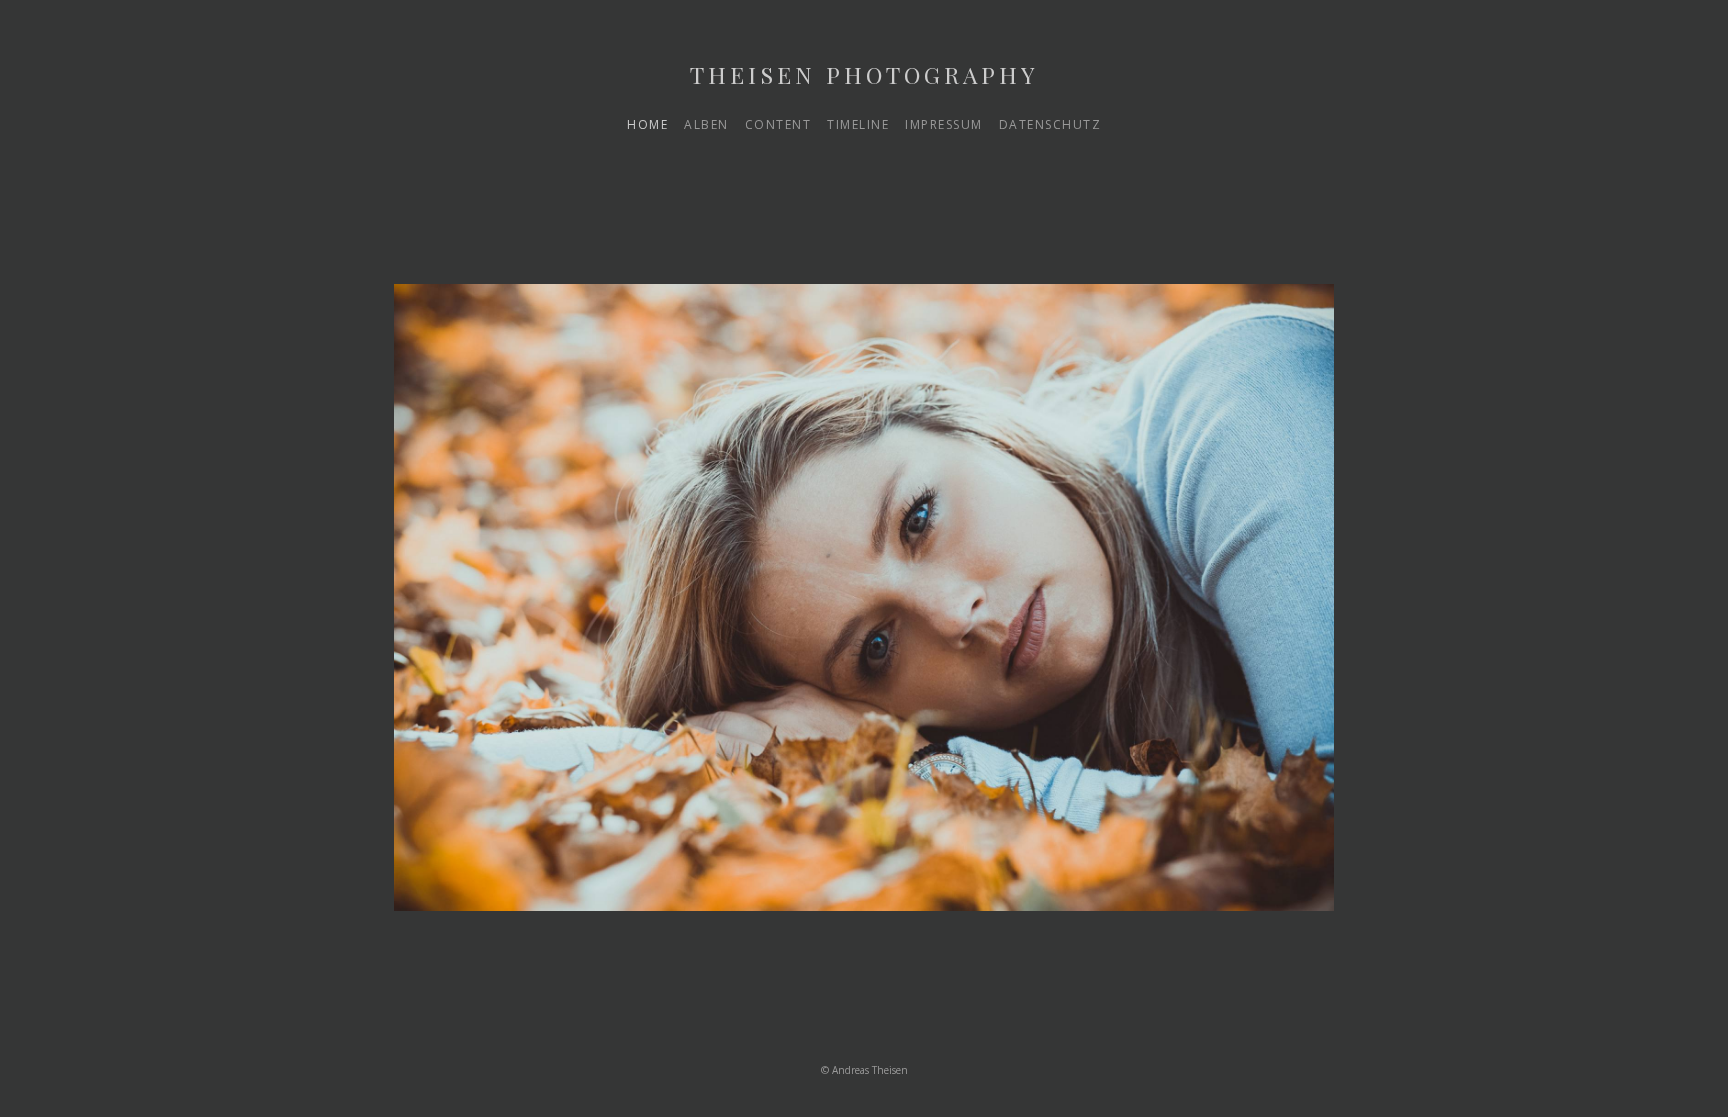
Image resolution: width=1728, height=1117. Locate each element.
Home (647, 124)
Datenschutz (1050, 124)
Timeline (858, 124)
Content (778, 124)
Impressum (944, 124)
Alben (706, 124)
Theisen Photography (864, 74)
